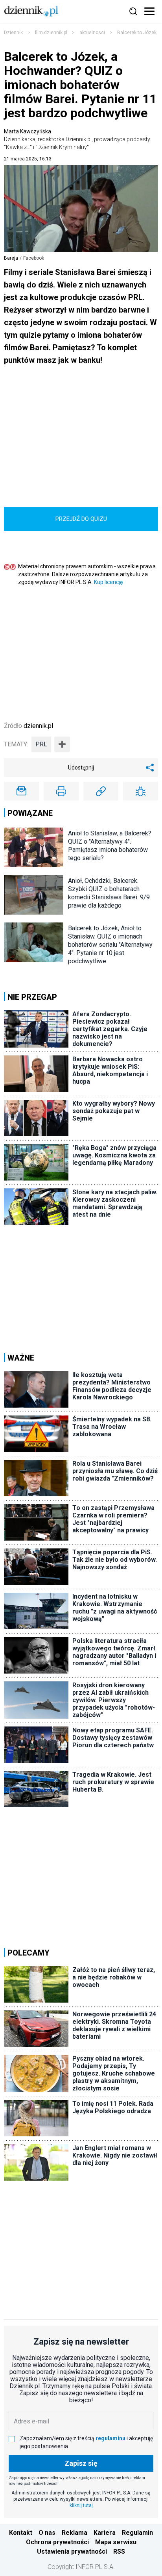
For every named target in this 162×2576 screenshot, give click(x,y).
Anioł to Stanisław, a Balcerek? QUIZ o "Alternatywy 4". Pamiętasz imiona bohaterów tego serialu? (110, 846)
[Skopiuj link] (101, 791)
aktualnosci (92, 33)
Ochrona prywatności (57, 2542)
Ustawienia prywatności (72, 2551)
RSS (119, 2551)
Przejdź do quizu (81, 519)
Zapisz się (81, 2463)
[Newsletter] (21, 791)
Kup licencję (108, 582)
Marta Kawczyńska (77, 139)
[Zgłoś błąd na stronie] (141, 791)
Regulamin (137, 2533)
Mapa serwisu (116, 2542)
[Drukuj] (61, 791)
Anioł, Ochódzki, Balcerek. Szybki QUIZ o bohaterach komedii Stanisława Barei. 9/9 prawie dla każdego (109, 893)
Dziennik (13, 33)
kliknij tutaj (81, 2505)
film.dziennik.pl (51, 33)
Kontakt (21, 2533)
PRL (41, 744)
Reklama (75, 2533)
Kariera (105, 2533)
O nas (47, 2533)
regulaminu (110, 2438)
